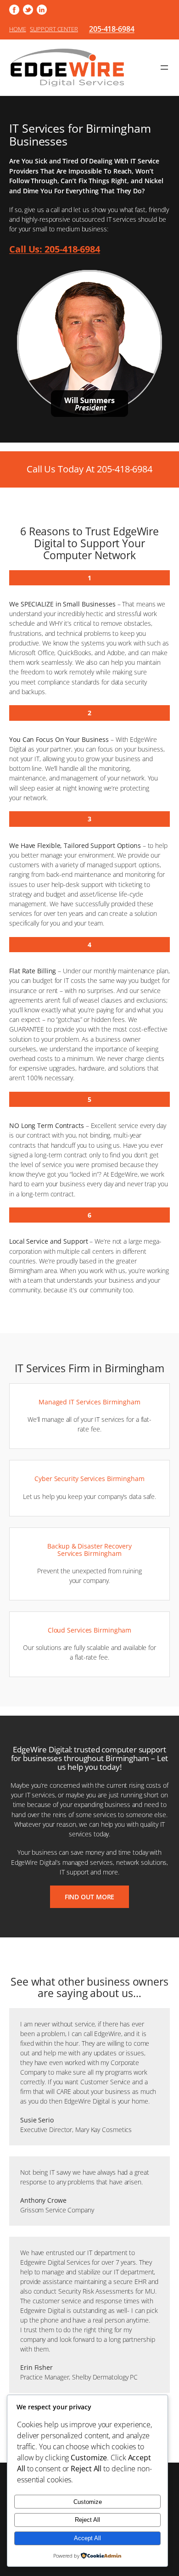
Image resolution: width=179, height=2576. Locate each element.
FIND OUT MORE (90, 1897)
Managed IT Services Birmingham (89, 1402)
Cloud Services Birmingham (90, 1630)
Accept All (87, 2538)
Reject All (87, 2520)
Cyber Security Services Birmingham (89, 1479)
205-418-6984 (112, 29)
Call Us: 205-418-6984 (55, 249)
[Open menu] (164, 67)
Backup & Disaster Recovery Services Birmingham (89, 1550)
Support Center (54, 29)
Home (18, 29)
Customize (88, 2502)
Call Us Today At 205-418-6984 (89, 469)
